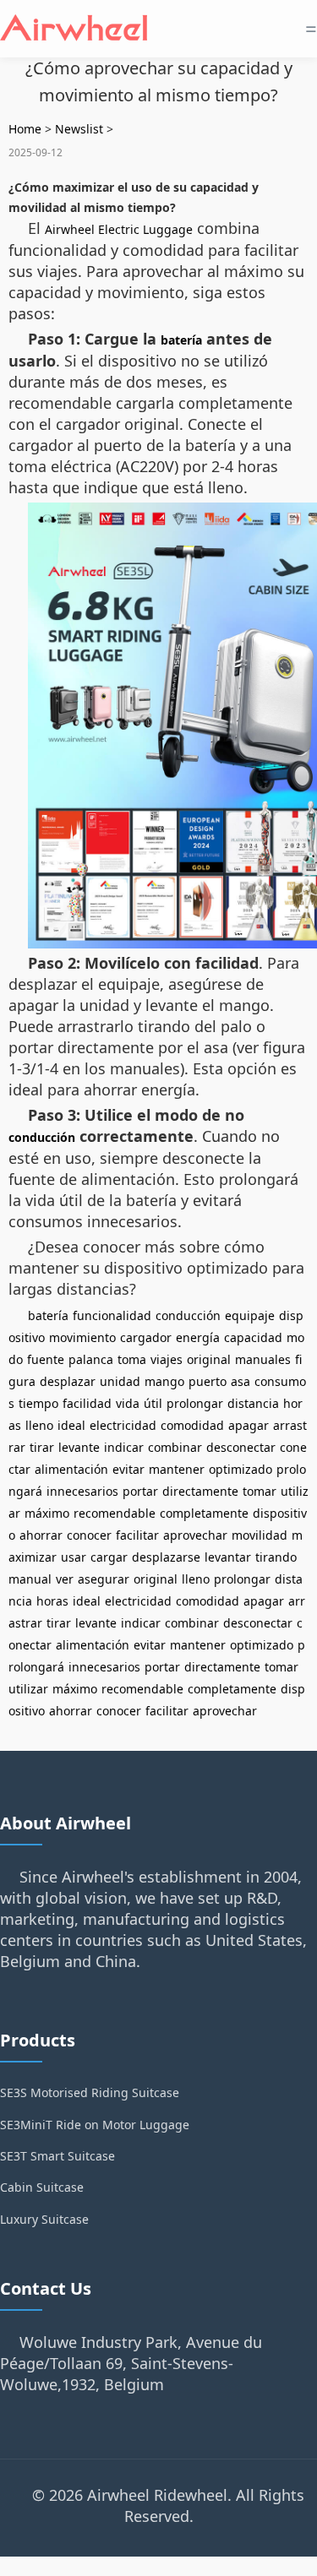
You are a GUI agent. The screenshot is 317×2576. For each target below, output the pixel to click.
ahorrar (41, 1535)
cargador (146, 1337)
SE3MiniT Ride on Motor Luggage (95, 2125)
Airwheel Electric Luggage (119, 229)
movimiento (82, 1337)
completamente (204, 1513)
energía (198, 1337)
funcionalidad (112, 1315)
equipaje (250, 1315)
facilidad (87, 1403)
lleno (39, 1425)
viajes (167, 1359)
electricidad (123, 1425)
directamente (200, 1491)
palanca (91, 1359)
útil (153, 1403)
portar (140, 1491)
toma (132, 1359)
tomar (260, 1491)
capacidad (253, 1337)
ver (65, 1579)
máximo (47, 1513)
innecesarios (82, 1491)
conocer (89, 1535)
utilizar (28, 1689)
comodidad (192, 1425)
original (209, 1359)
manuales (263, 1359)
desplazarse (166, 1557)
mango (164, 1381)
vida (128, 1403)
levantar (228, 1557)
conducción (42, 1137)
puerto (208, 1381)
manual (30, 1579)
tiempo (38, 1403)
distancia (253, 1403)
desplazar (68, 1381)
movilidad (260, 1535)
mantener (177, 1469)
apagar (249, 1425)
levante (79, 1447)
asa (240, 1381)
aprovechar (195, 1535)
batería (181, 340)
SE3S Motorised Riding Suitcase (90, 2092)
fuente (46, 1359)
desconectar (241, 1447)
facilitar (137, 1535)
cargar (109, 1557)
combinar (175, 1447)
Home (25, 129)
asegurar (104, 1579)
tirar (42, 1447)
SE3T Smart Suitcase (57, 2156)
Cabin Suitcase (42, 2187)
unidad (120, 1381)
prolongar (195, 1403)
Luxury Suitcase (44, 2219)
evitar (128, 1469)
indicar (124, 1447)
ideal (71, 1425)
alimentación (71, 1469)
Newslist (79, 129)
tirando (276, 1557)
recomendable (115, 1513)
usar (74, 1557)
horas (52, 1601)
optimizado (240, 1469)
